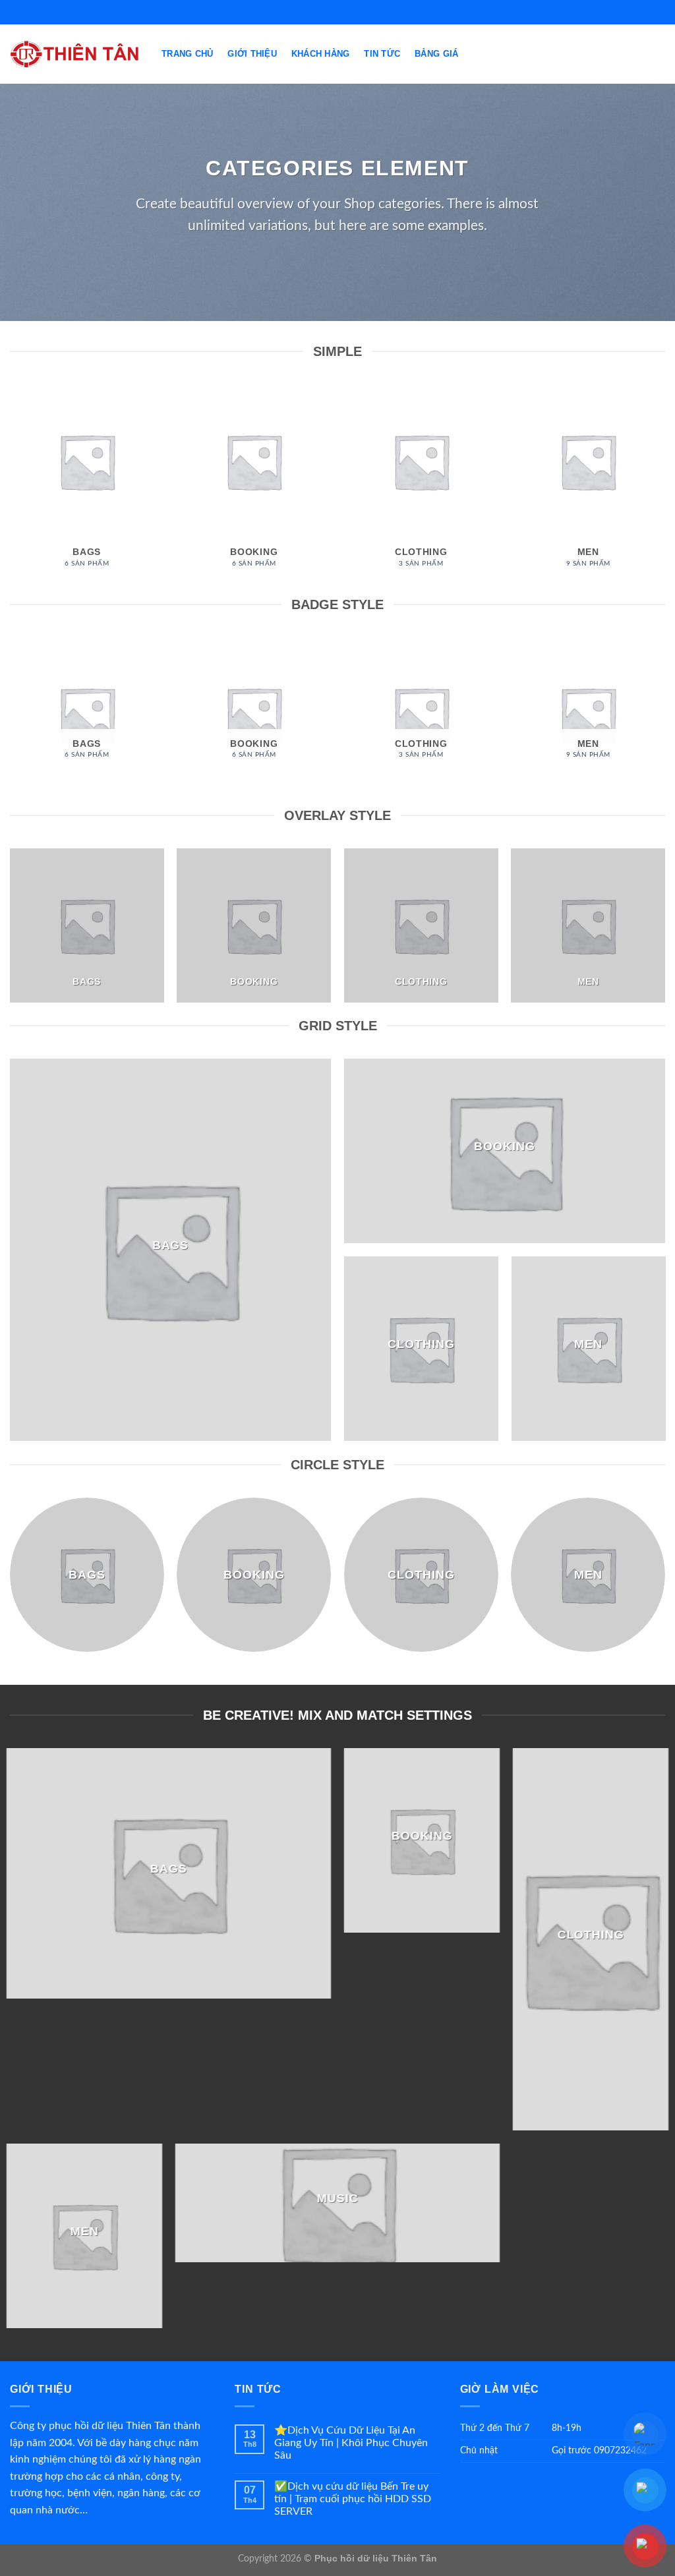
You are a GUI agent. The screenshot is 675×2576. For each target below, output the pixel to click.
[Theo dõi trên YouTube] (344, 12)
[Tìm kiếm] (660, 54)
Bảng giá (436, 54)
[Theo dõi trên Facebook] (331, 12)
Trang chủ (187, 54)
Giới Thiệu (252, 54)
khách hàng (321, 54)
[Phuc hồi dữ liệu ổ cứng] (76, 54)
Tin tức (382, 54)
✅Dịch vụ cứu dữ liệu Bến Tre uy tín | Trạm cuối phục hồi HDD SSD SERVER (353, 2499)
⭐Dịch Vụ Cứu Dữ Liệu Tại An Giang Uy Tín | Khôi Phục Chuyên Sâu (351, 2443)
